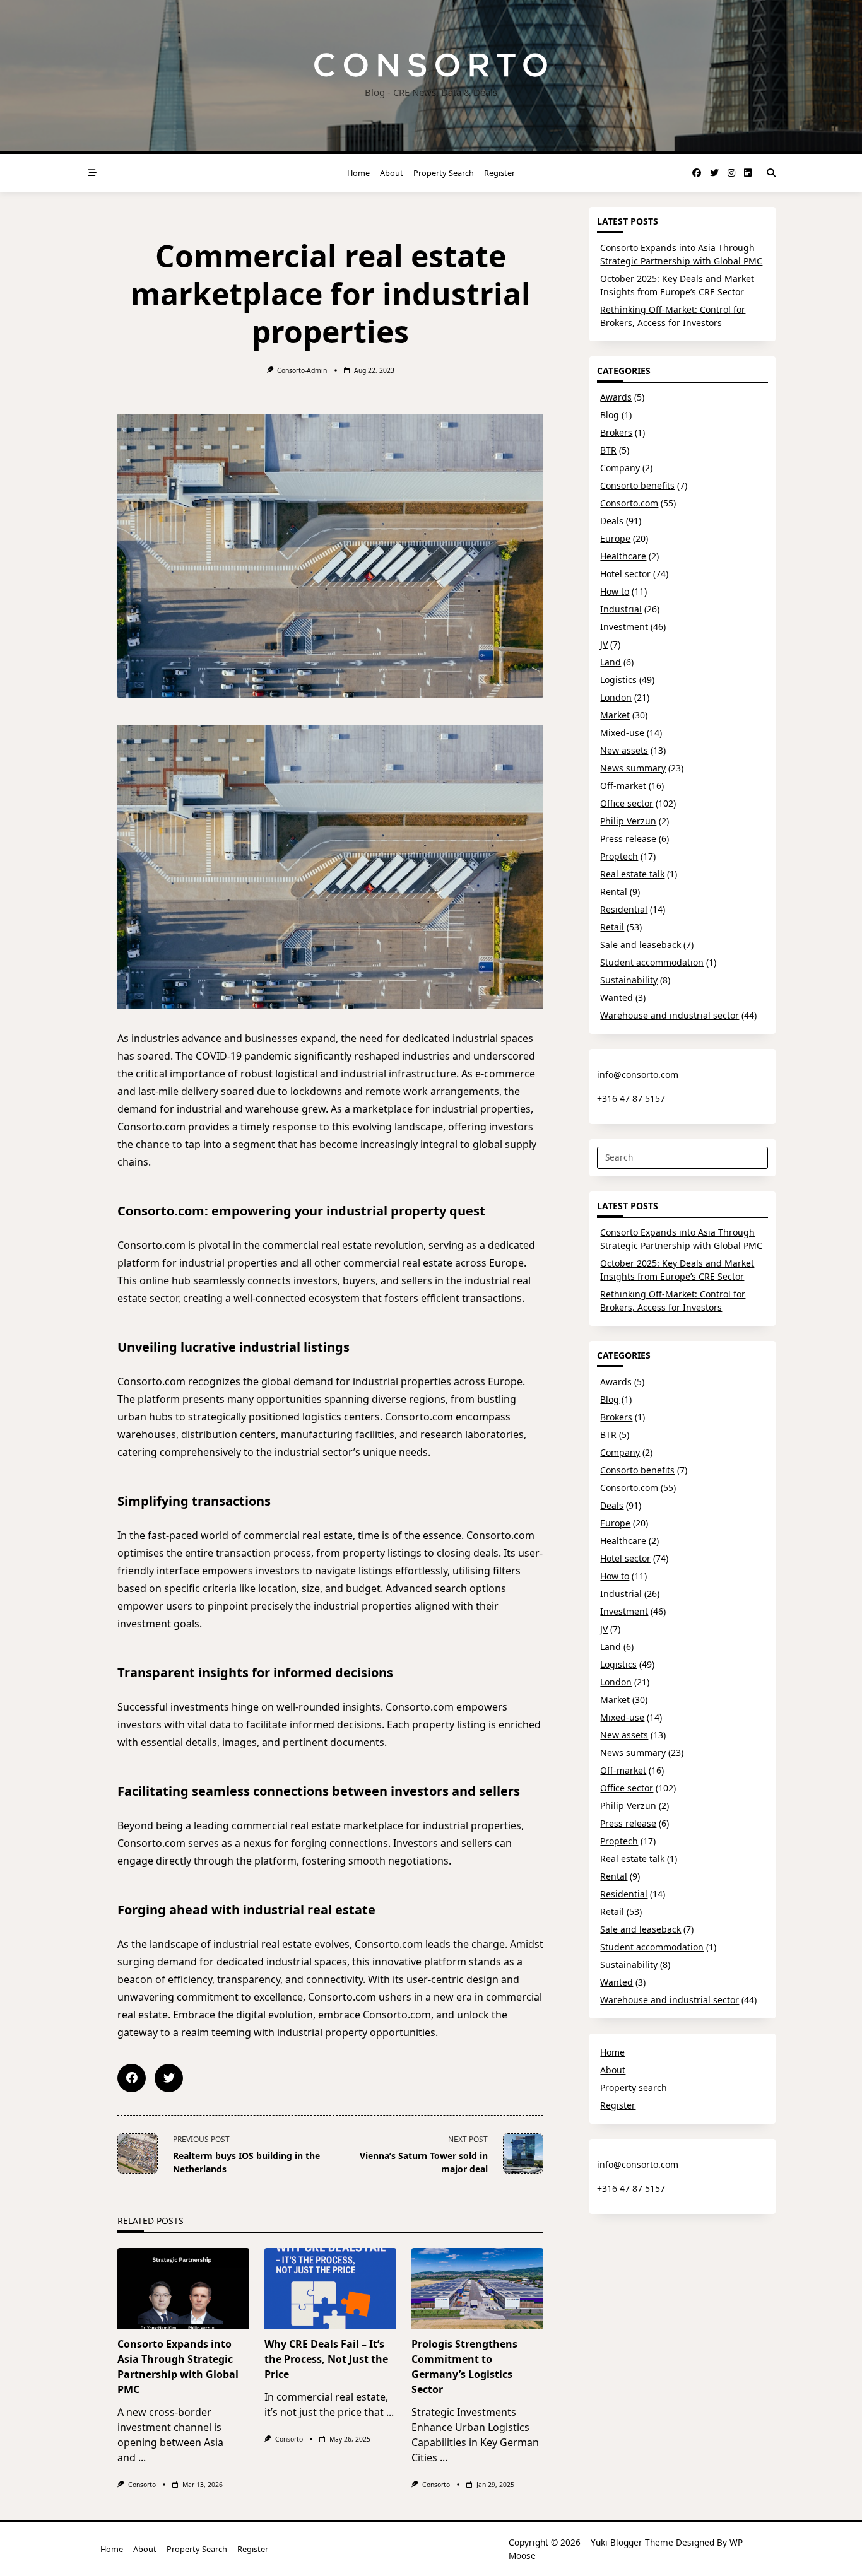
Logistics (618, 680)
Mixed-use (622, 733)
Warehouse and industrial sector (670, 1015)
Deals (612, 521)
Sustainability (629, 980)
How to (615, 591)
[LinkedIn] (748, 173)
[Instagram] (731, 173)
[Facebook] (697, 173)
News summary (633, 768)
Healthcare (623, 556)
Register (499, 173)
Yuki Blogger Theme (632, 2542)
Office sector (627, 803)
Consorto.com (629, 503)
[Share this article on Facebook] (132, 2078)
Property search (444, 173)
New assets (624, 750)
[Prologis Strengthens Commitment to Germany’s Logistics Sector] (477, 2288)
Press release (628, 839)
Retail (612, 927)
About (392, 173)
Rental (614, 892)
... (142, 2457)
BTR (608, 450)
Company (620, 468)
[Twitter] (714, 173)
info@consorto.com (638, 1074)
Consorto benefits (637, 485)
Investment (624, 627)
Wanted (617, 998)
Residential (624, 909)
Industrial (621, 609)
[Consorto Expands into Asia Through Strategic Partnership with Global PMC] (183, 2288)
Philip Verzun (628, 821)
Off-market (623, 786)
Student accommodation (652, 962)
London (616, 697)
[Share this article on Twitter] (169, 2078)
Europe (615, 538)
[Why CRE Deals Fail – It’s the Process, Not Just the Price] (330, 2288)
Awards (616, 397)
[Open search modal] (771, 173)
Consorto (142, 2485)
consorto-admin (302, 370)
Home (358, 173)
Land (611, 662)
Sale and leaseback (641, 945)
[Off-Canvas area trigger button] (92, 173)
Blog (610, 415)
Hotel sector (625, 574)
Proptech (619, 856)
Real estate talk (632, 874)
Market (615, 715)
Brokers (616, 432)
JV (604, 644)
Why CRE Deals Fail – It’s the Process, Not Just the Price (326, 2359)
